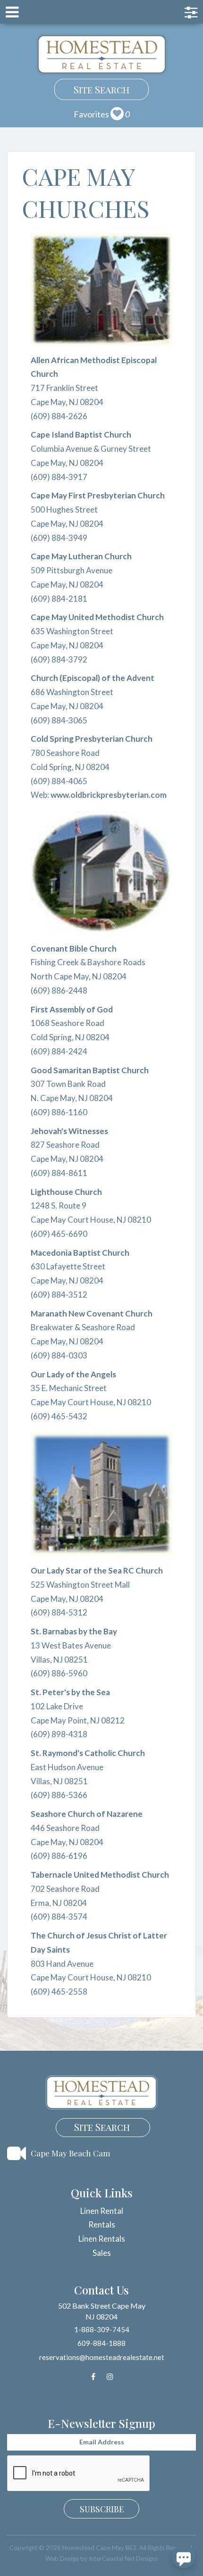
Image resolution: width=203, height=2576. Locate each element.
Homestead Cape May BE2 (102, 54)
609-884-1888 (101, 2343)
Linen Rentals (102, 2239)
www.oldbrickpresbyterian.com (109, 795)
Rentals (102, 2224)
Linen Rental (102, 2211)
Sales (102, 2253)
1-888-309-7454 (102, 2329)
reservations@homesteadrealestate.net (102, 2357)
